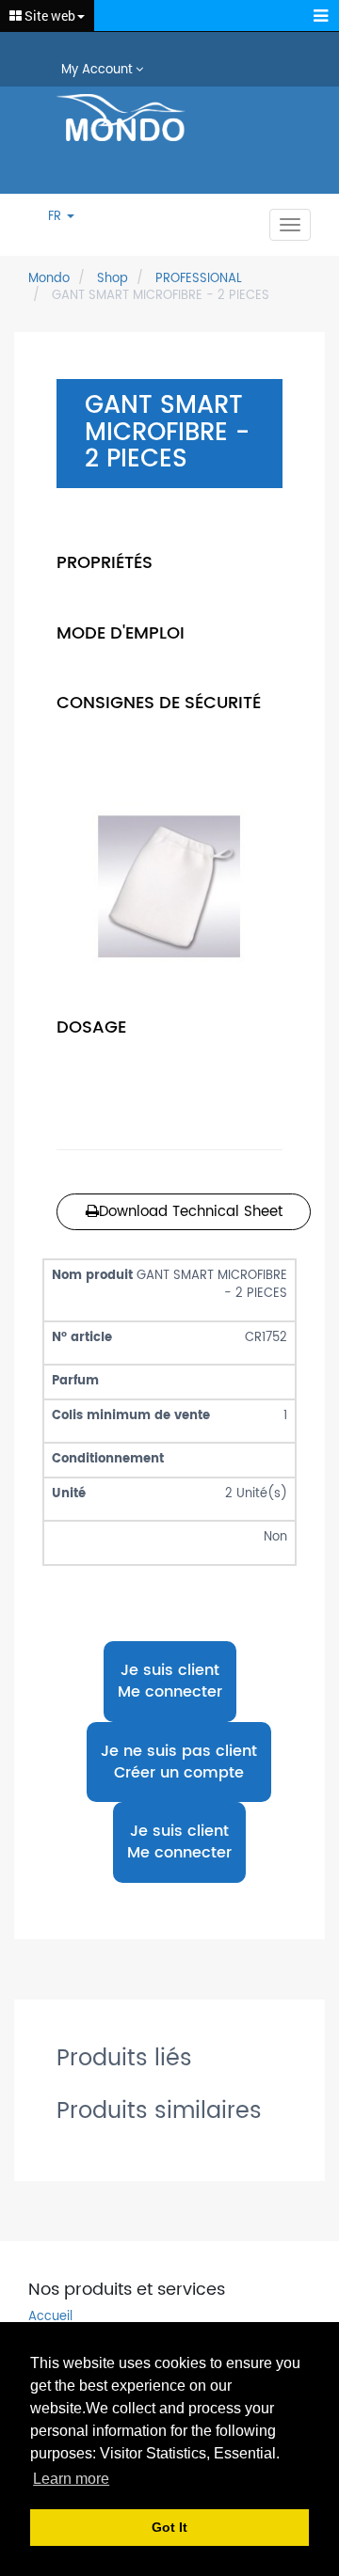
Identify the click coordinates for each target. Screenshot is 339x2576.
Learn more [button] (71, 2479)
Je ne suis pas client (179, 1762)
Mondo (49, 279)
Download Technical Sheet (191, 1212)
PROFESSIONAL (199, 279)
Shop (113, 279)
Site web (48, 16)
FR (56, 218)
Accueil (50, 2318)
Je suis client (170, 1681)
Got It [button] (169, 2527)
